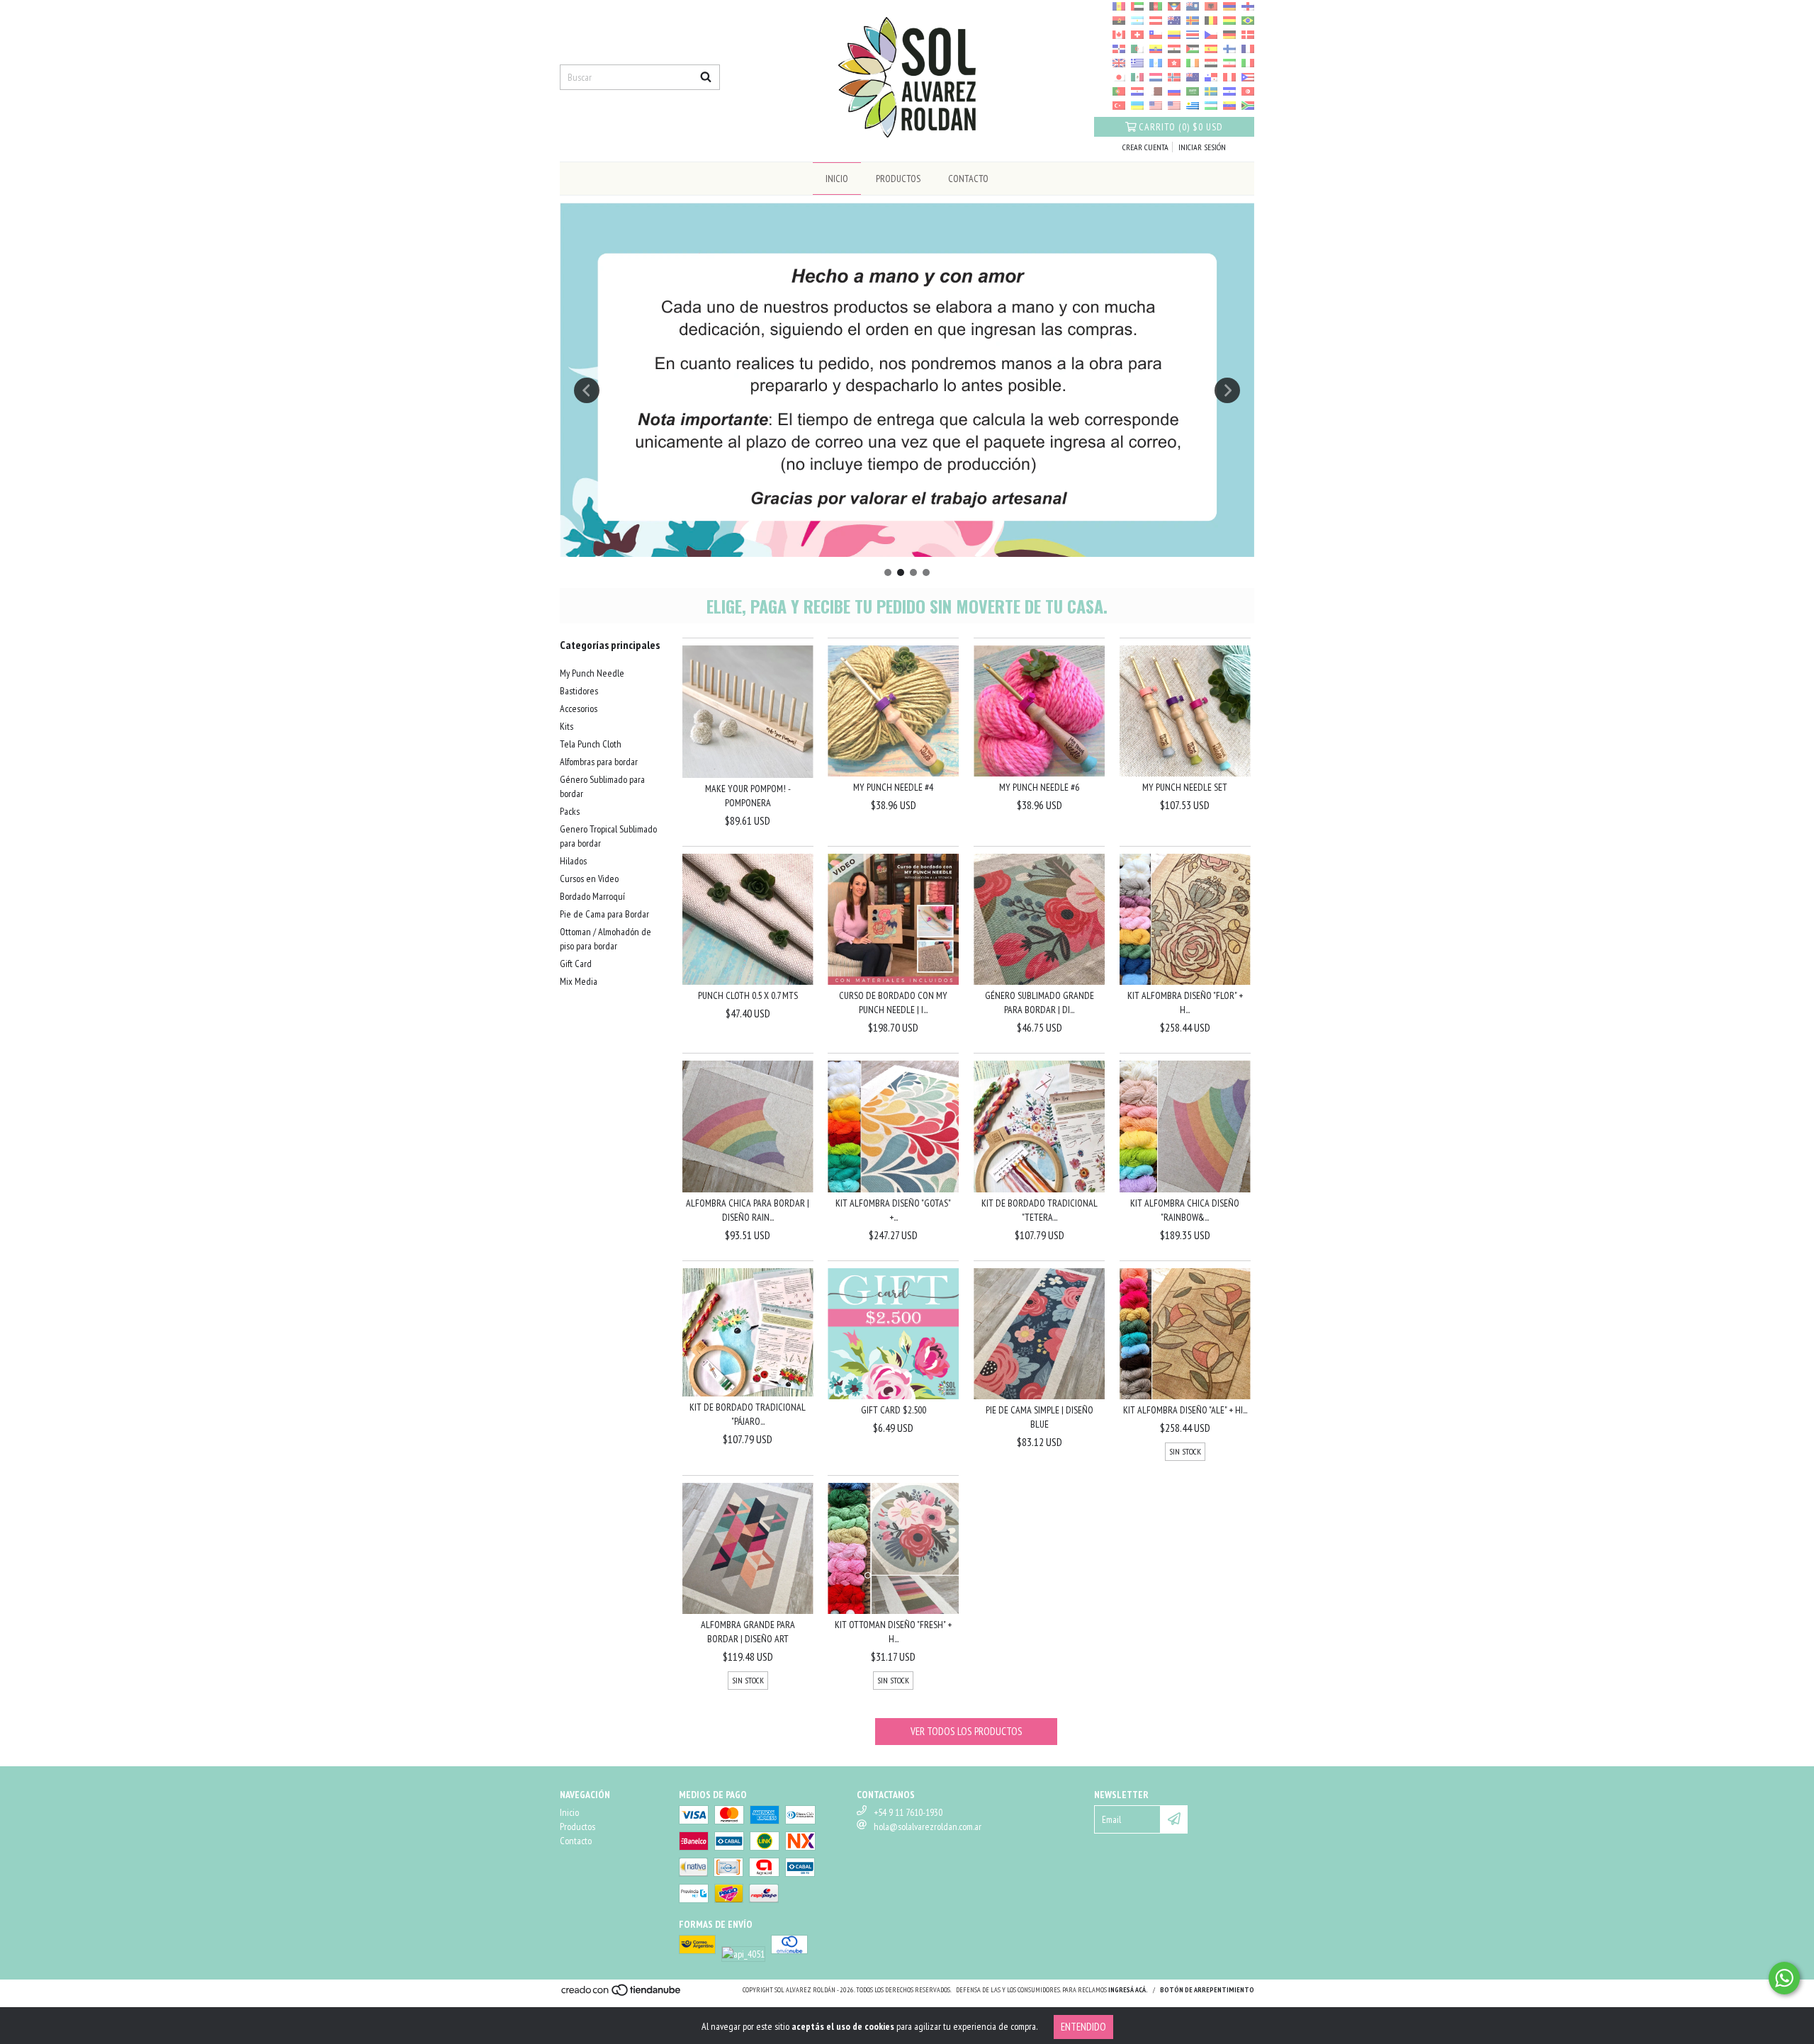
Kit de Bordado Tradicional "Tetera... (1040, 1210)
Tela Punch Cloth (591, 744)
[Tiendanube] (622, 1994)
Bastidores (579, 691)
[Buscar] (706, 77)
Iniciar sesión (1202, 147)
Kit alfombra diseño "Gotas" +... (893, 1210)
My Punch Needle (592, 673)
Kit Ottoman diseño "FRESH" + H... (893, 1632)
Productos (898, 179)
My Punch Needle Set (1185, 787)
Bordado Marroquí (592, 896)
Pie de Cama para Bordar (604, 914)
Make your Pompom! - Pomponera (748, 796)
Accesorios (579, 708)
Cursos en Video (589, 879)
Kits (567, 726)
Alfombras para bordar (599, 762)
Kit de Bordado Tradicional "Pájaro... (748, 1414)
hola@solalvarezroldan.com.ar (928, 1826)
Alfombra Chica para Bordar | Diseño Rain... (748, 1210)
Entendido (1083, 2027)
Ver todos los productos (967, 1731)
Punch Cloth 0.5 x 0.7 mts (748, 995)
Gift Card (576, 964)
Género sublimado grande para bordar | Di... (1040, 1003)
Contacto (968, 179)
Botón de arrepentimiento (1207, 1990)
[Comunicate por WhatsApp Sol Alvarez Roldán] (1784, 1978)
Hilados (573, 861)
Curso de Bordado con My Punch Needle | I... (893, 1003)
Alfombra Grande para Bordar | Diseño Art (748, 1632)
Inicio (837, 179)
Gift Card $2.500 (894, 1410)
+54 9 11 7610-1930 (908, 1812)
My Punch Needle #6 (1039, 787)
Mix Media (579, 981)
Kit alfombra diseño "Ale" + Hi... (1185, 1410)
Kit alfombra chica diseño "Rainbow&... (1185, 1210)
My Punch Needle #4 (893, 787)
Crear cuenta (1145, 147)
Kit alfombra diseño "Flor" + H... (1185, 1003)
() (1181, 127)
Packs (570, 811)
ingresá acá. (1128, 1990)
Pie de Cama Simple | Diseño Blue (1040, 1417)
